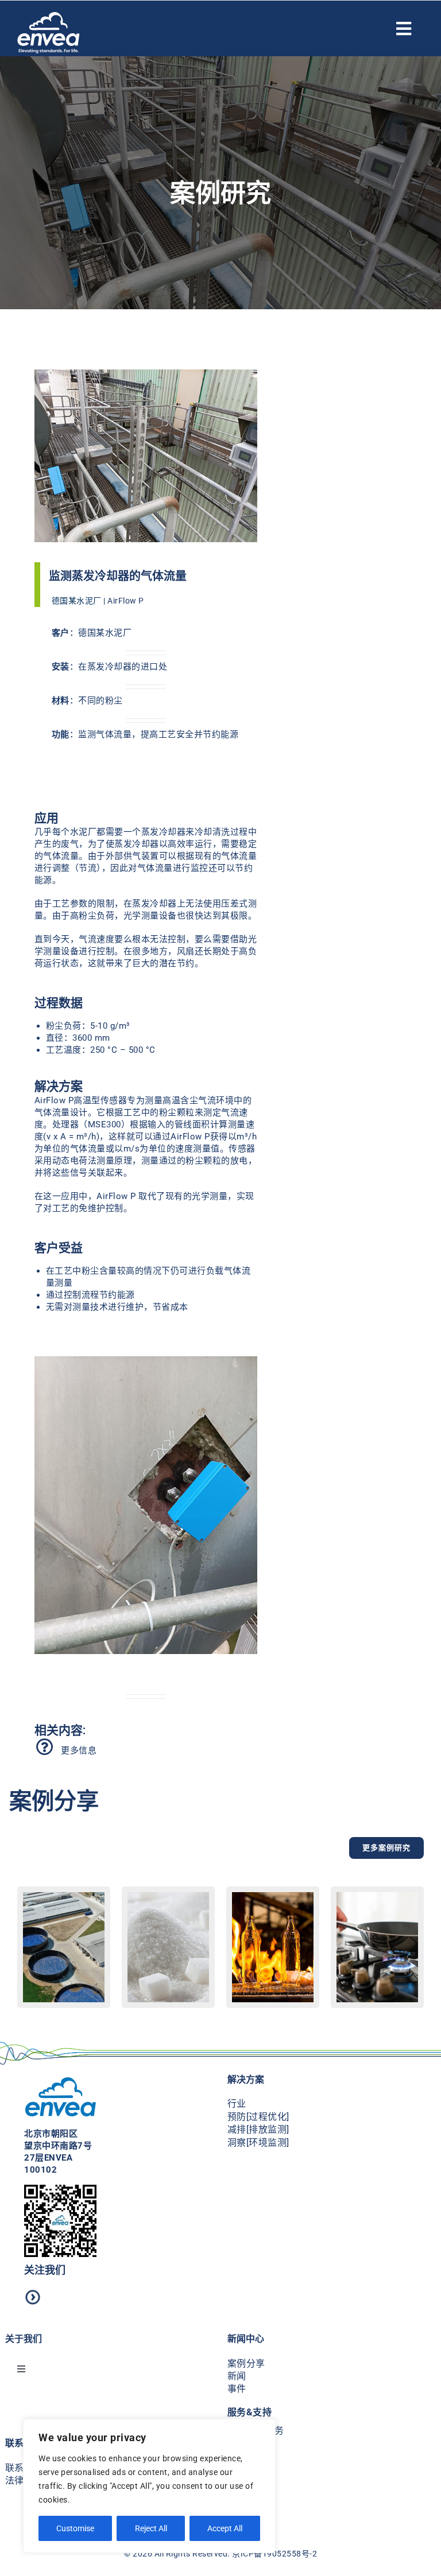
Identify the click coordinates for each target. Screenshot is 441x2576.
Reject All (151, 2528)
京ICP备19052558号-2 (274, 2554)
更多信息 (76, 1750)
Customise (75, 2528)
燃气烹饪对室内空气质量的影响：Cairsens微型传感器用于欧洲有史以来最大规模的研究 (377, 1996)
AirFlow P (126, 601)
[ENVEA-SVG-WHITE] (49, 16)
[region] (149, 2486)
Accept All (225, 2528)
